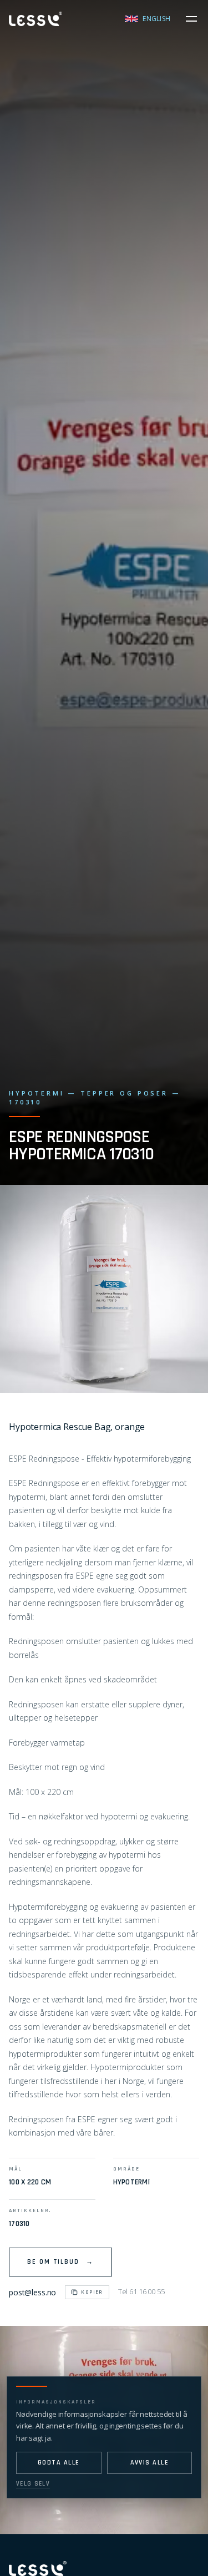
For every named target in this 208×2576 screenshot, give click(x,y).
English (156, 19)
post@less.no (32, 2292)
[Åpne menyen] (191, 19)
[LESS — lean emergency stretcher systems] (35, 19)
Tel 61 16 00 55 (141, 2291)
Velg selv (33, 2484)
